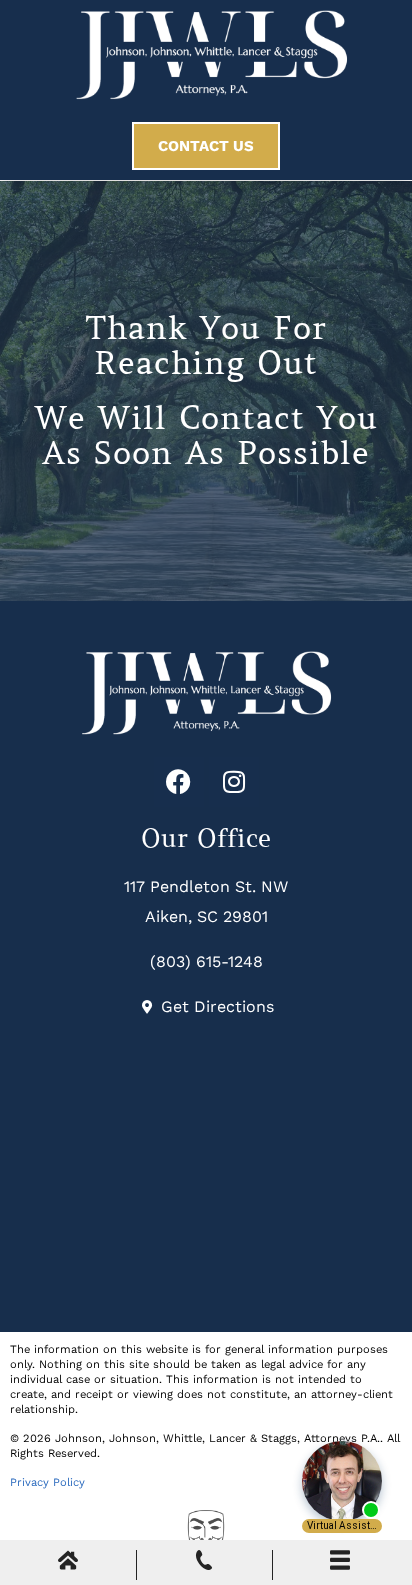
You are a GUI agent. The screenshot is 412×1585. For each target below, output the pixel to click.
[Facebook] (179, 782)
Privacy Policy (47, 1482)
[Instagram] (234, 782)
